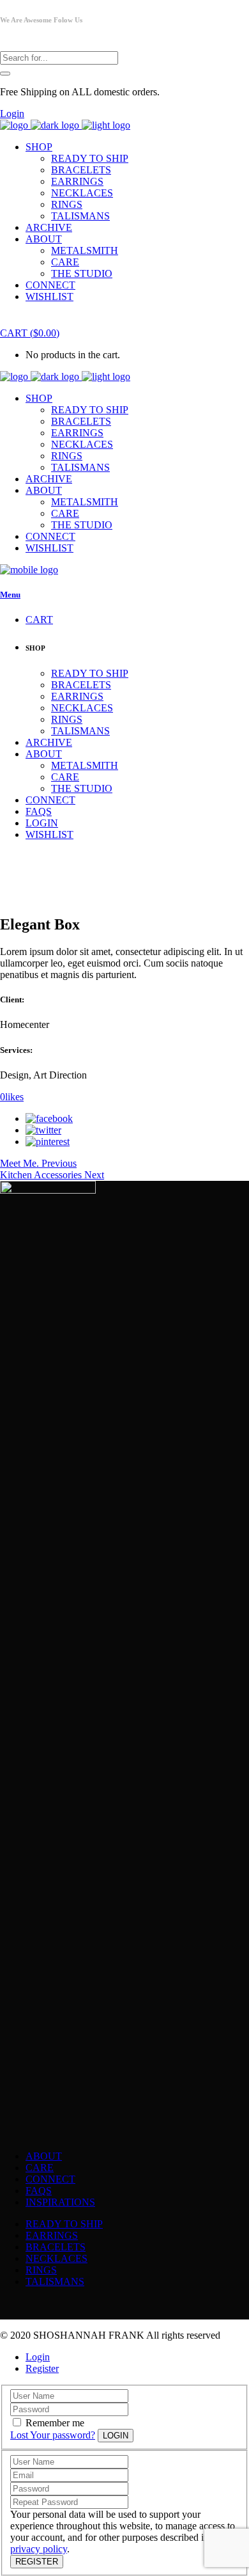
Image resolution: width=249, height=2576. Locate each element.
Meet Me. (21, 1163)
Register (42, 2368)
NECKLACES (57, 2258)
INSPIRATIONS (60, 2202)
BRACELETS (56, 2247)
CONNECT (50, 2179)
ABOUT (44, 2156)
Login (12, 114)
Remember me (55, 2423)
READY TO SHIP (64, 2224)
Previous (59, 1163)
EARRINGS (52, 2235)
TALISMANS (55, 2281)
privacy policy (39, 2549)
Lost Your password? (53, 2435)
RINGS (41, 2270)
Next (94, 1175)
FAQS (39, 2191)
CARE (40, 2168)
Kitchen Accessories (42, 1175)
